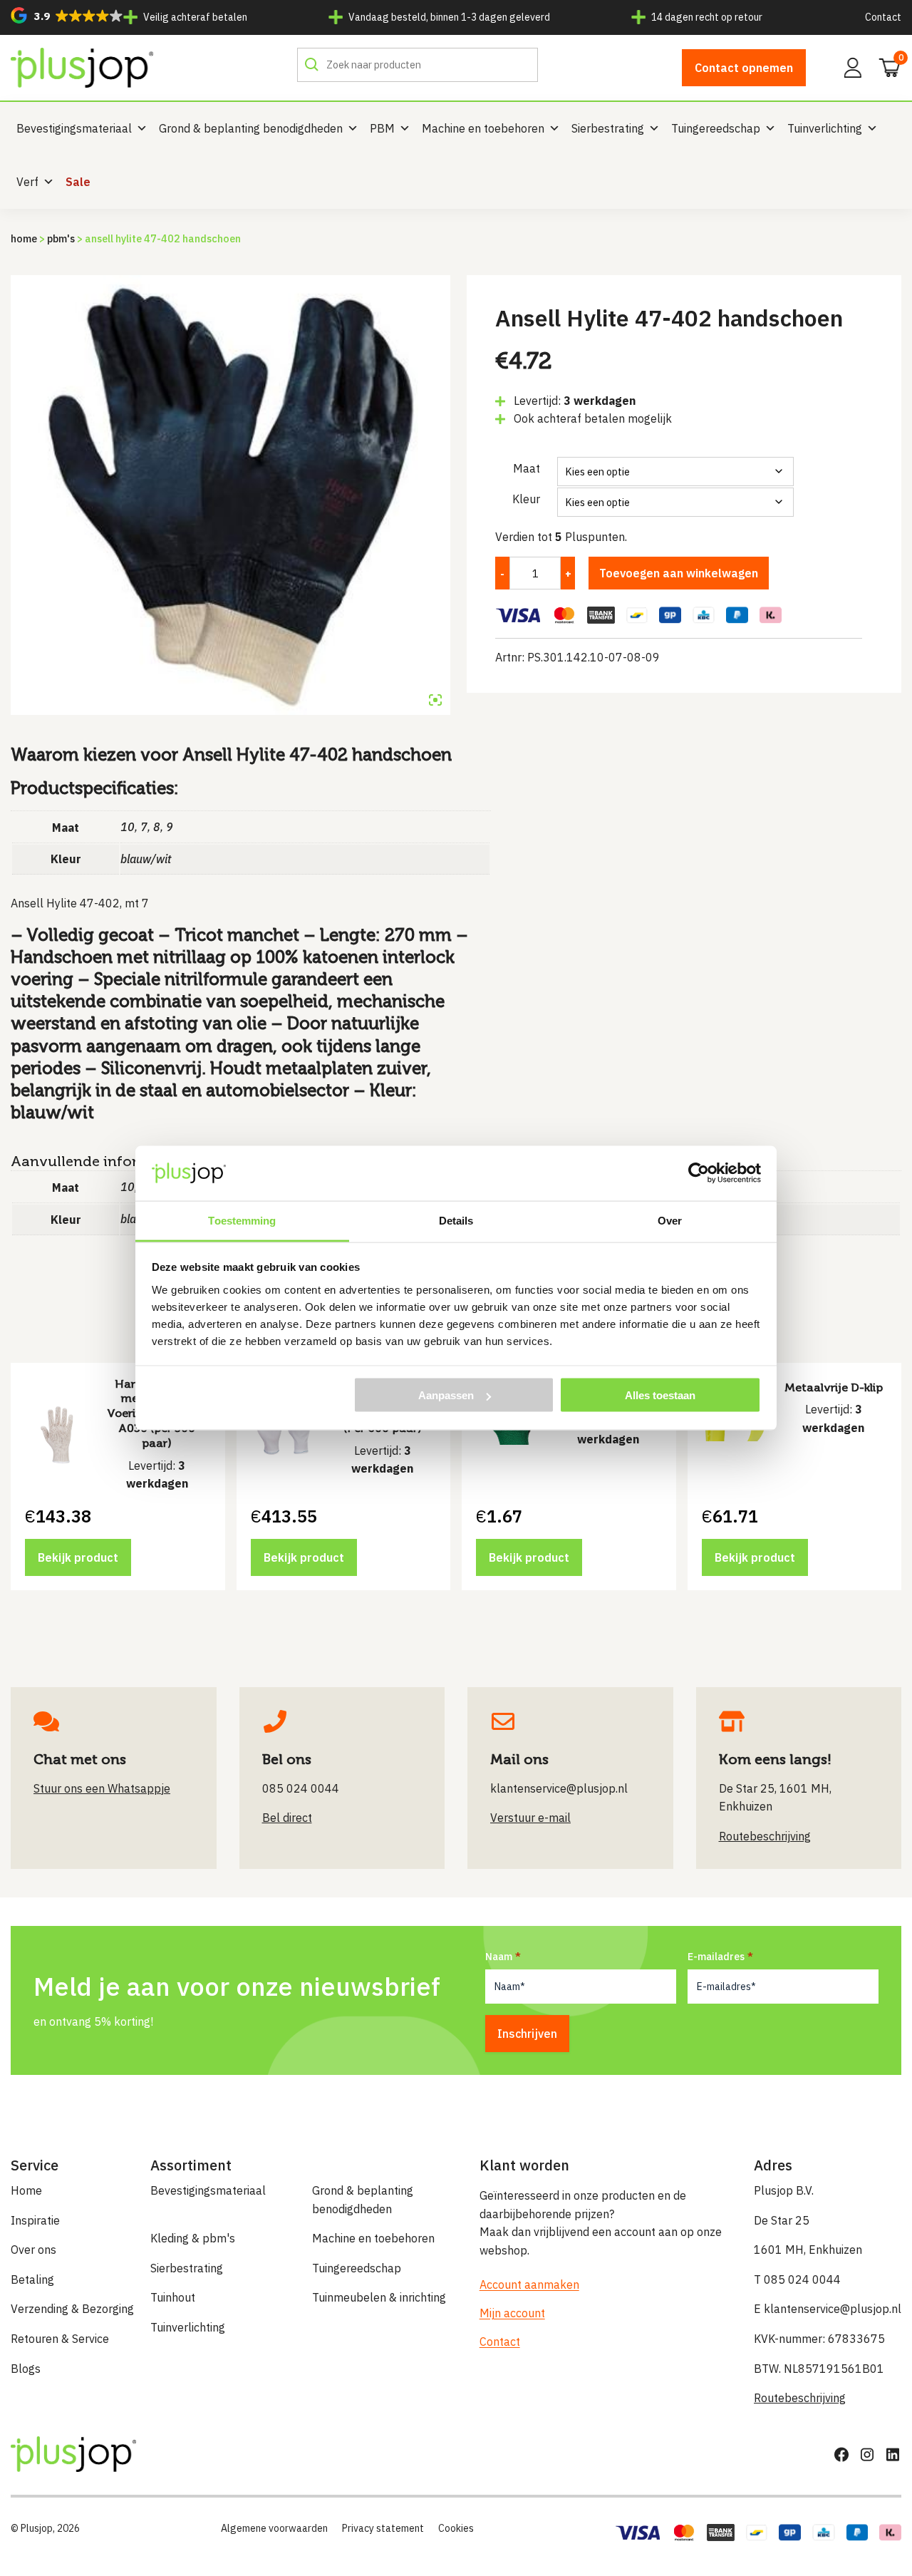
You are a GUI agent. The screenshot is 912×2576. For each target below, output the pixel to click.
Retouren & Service (60, 2339)
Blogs (26, 2369)
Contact (883, 17)
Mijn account (512, 2313)
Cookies (456, 2528)
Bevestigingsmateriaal (74, 128)
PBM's (61, 238)
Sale (78, 182)
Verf (27, 182)
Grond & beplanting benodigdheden (251, 128)
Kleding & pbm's (193, 2238)
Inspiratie (35, 2220)
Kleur (526, 499)
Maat (527, 468)
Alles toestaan (660, 1395)
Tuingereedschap (716, 128)
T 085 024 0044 (797, 2279)
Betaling (32, 2279)
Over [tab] (670, 1220)
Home (24, 238)
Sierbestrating (608, 128)
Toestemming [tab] (242, 1220)
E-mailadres (716, 1957)
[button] (67, 15)
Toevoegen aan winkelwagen (679, 573)
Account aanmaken (529, 2284)
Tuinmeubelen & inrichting (379, 2297)
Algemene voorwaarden (274, 2528)
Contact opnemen (744, 68)
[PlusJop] (82, 68)
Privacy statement (383, 2528)
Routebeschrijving (800, 2398)
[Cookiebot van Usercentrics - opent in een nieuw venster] (699, 1173)
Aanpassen (446, 1395)
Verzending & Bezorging (72, 2309)
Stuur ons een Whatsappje (102, 1788)
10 (128, 827)
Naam (499, 1957)
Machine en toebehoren (483, 128)
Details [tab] (456, 1220)
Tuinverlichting (825, 128)
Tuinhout (173, 2297)
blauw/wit (146, 859)
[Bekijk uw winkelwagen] (885, 66)
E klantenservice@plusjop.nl (828, 2309)
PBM (382, 128)
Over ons (33, 2250)
